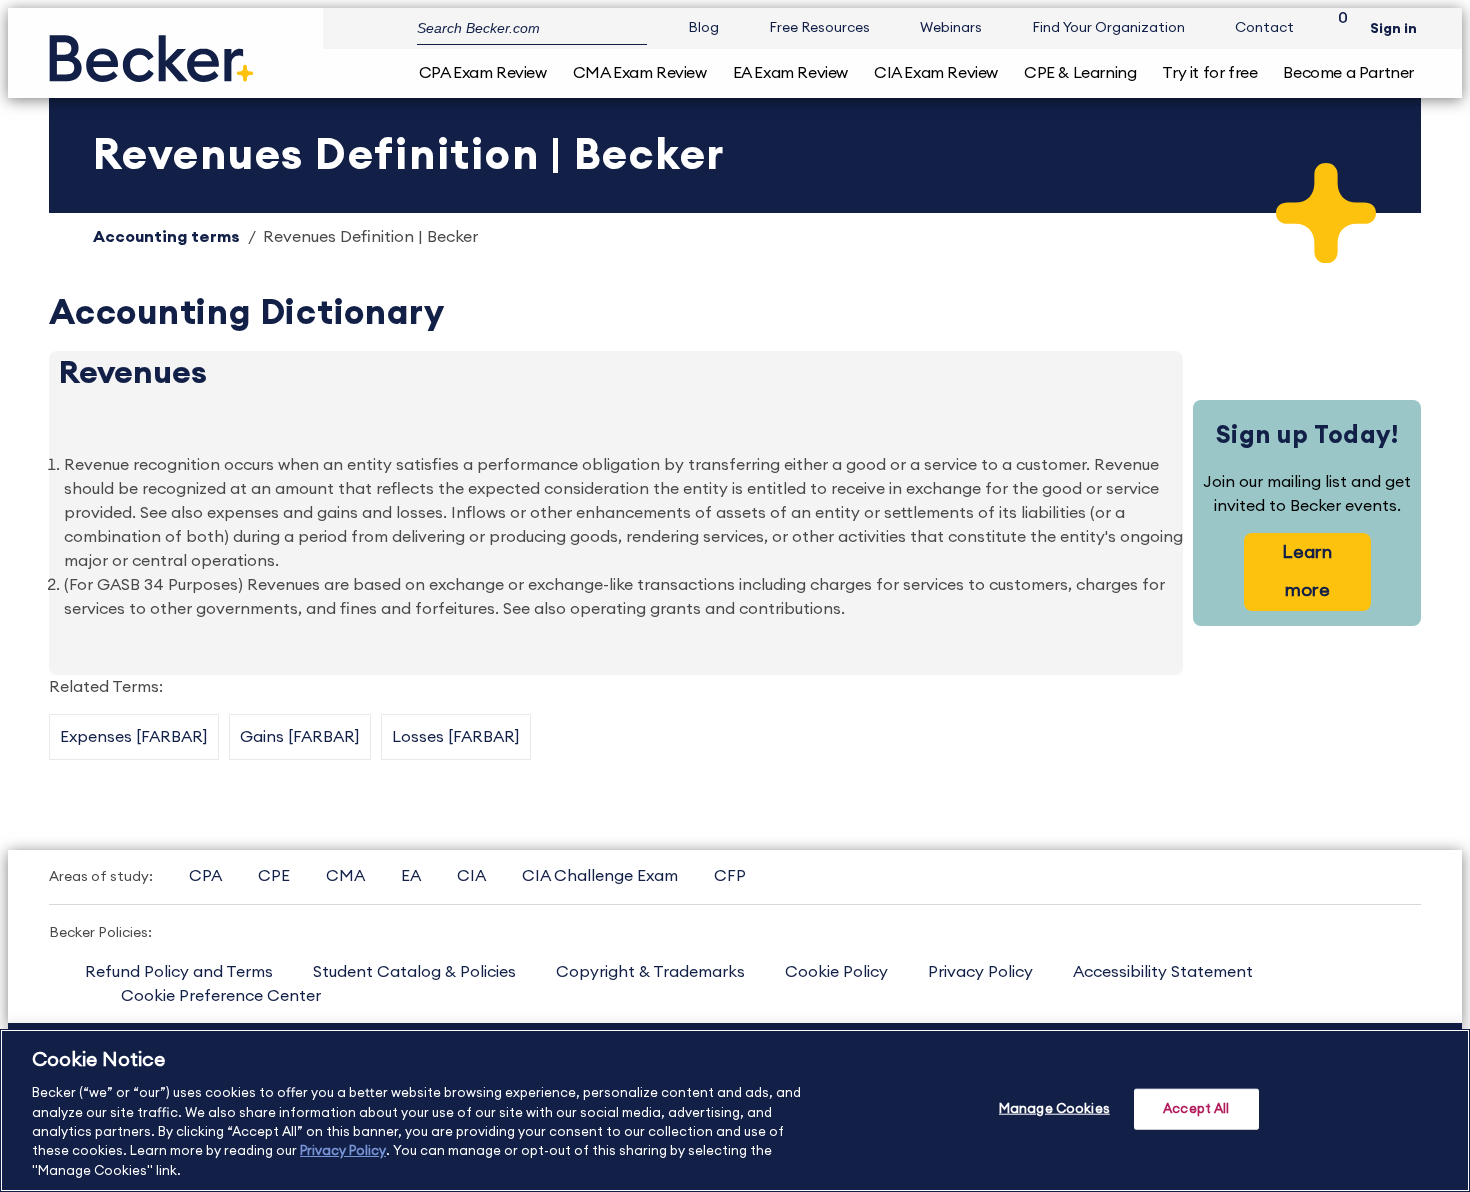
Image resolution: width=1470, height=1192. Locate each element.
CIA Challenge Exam (600, 876)
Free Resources (819, 28)
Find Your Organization (1108, 28)
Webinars (951, 28)
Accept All (1196, 1108)
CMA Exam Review (640, 73)
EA (411, 876)
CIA (471, 876)
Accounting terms (166, 237)
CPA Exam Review (483, 73)
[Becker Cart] (1336, 28)
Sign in (1393, 29)
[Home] (151, 50)
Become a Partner (1348, 73)
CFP (730, 876)
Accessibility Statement (1163, 972)
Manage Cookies (1054, 1108)
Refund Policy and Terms (179, 972)
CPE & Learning (1080, 73)
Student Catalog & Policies (414, 972)
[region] (735, 1110)
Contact (1264, 28)
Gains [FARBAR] (300, 737)
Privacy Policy (980, 972)
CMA (345, 876)
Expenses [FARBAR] (134, 737)
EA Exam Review (790, 73)
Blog (703, 28)
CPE (274, 876)
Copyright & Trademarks (650, 972)
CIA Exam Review (936, 73)
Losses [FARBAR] (456, 737)
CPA (205, 876)
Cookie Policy (836, 972)
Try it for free (1209, 73)
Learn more (1307, 570)
